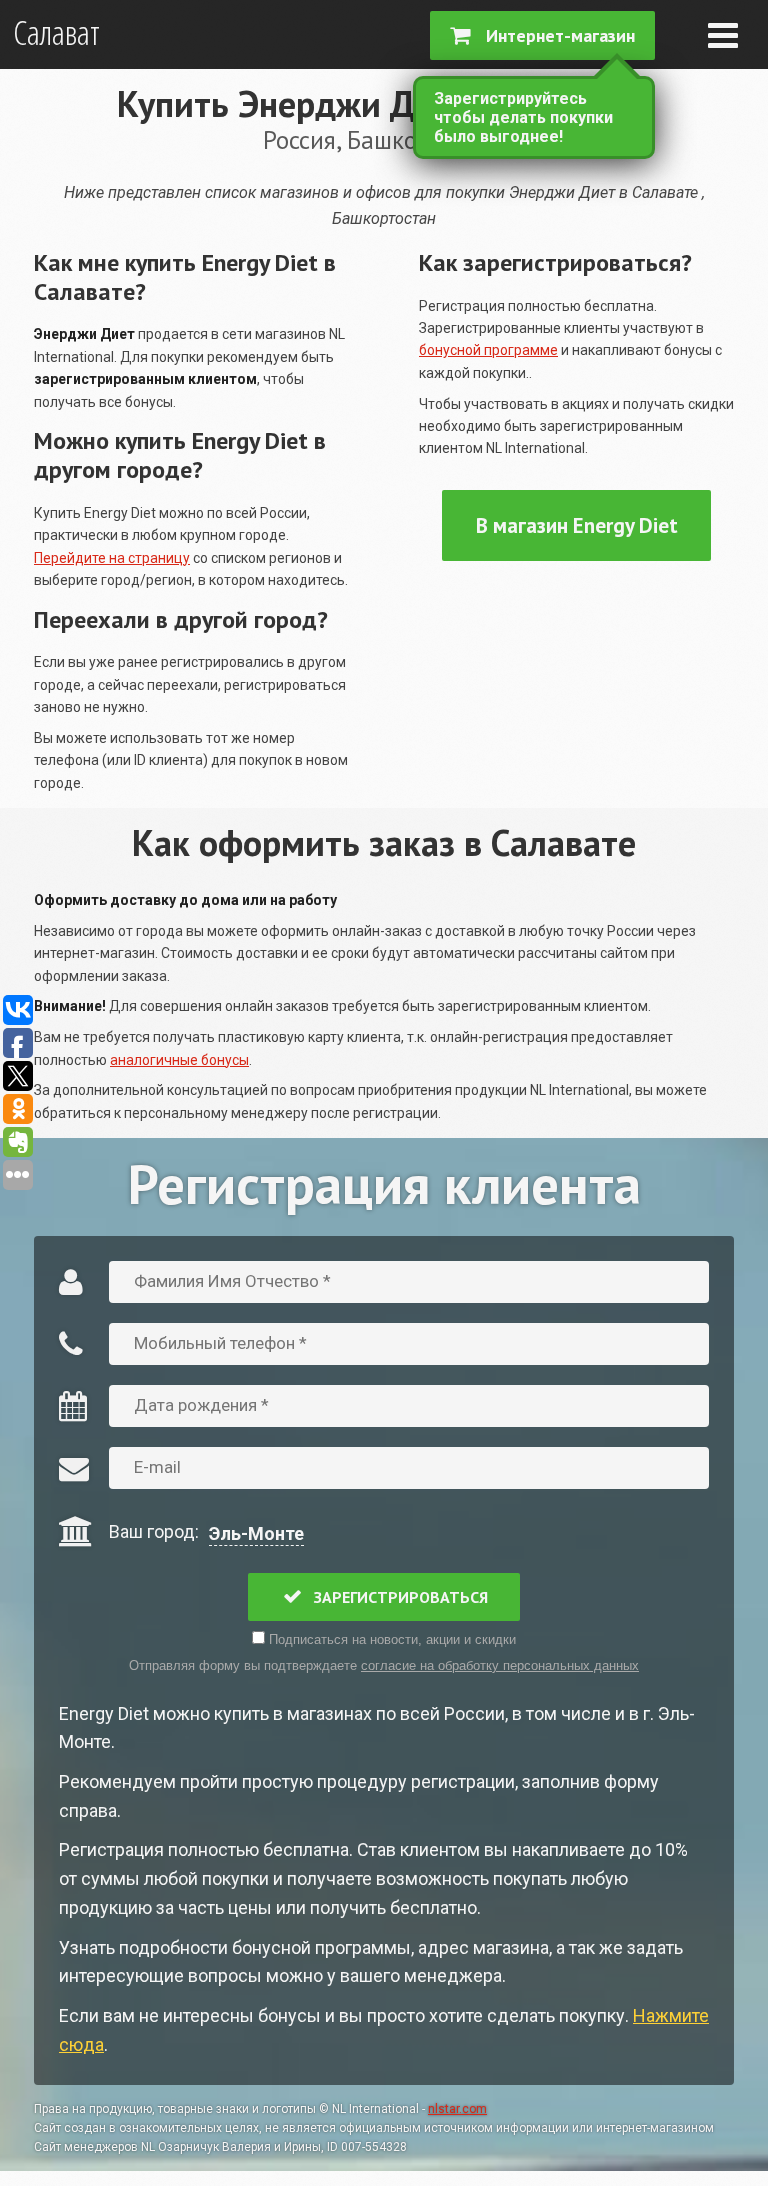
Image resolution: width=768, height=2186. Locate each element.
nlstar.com (457, 2109)
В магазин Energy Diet (577, 525)
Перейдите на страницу (112, 558)
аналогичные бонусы (179, 1060)
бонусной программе (488, 350)
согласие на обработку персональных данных (500, 1665)
